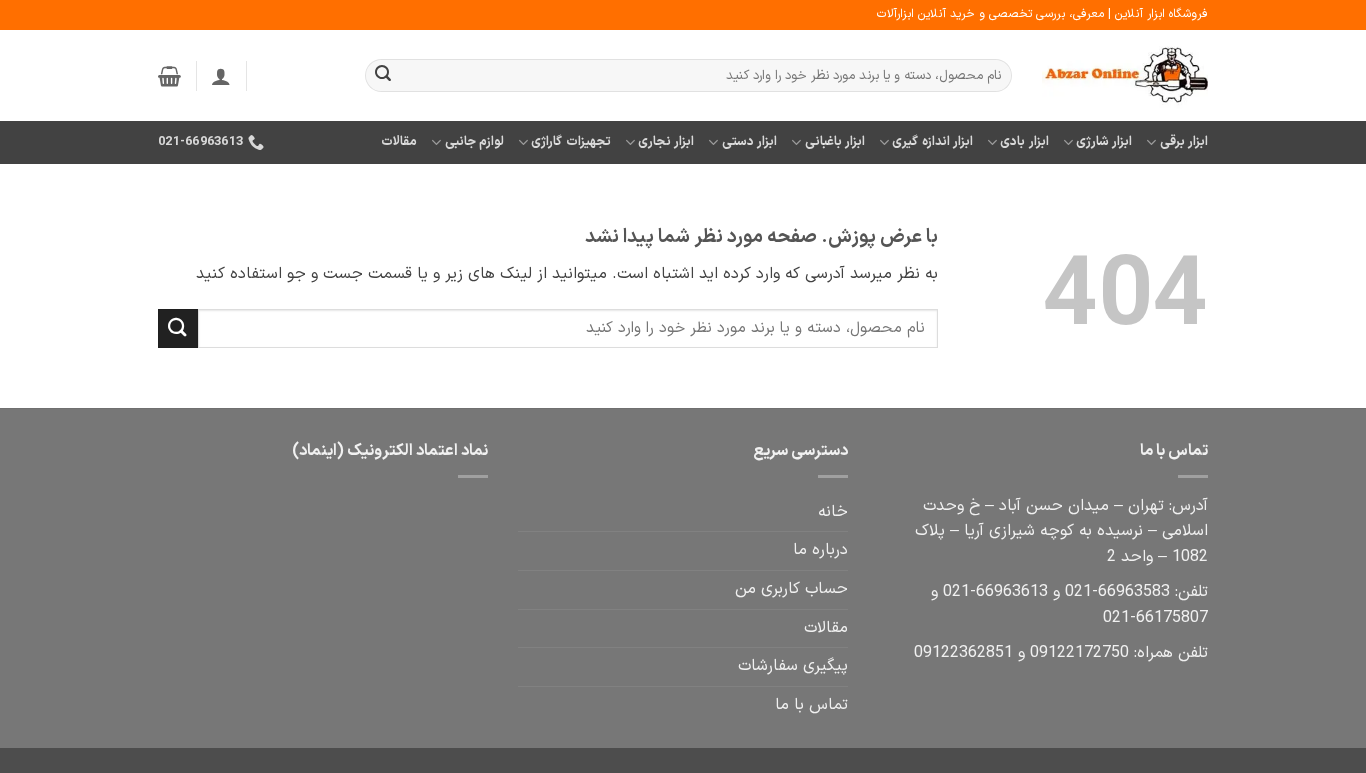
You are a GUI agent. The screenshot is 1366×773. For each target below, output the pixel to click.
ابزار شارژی (1104, 141)
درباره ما (820, 550)
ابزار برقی (1184, 141)
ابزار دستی (749, 141)
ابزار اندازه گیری (932, 141)
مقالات (399, 141)
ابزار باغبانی (835, 141)
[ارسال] (383, 76)
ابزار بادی (1024, 141)
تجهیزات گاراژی (570, 141)
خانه (833, 512)
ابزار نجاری (666, 141)
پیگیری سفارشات (793, 666)
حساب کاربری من (791, 589)
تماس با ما (811, 705)
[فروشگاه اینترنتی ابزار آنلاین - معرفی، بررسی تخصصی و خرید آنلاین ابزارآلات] (1125, 76)
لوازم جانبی (474, 141)
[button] (221, 76)
